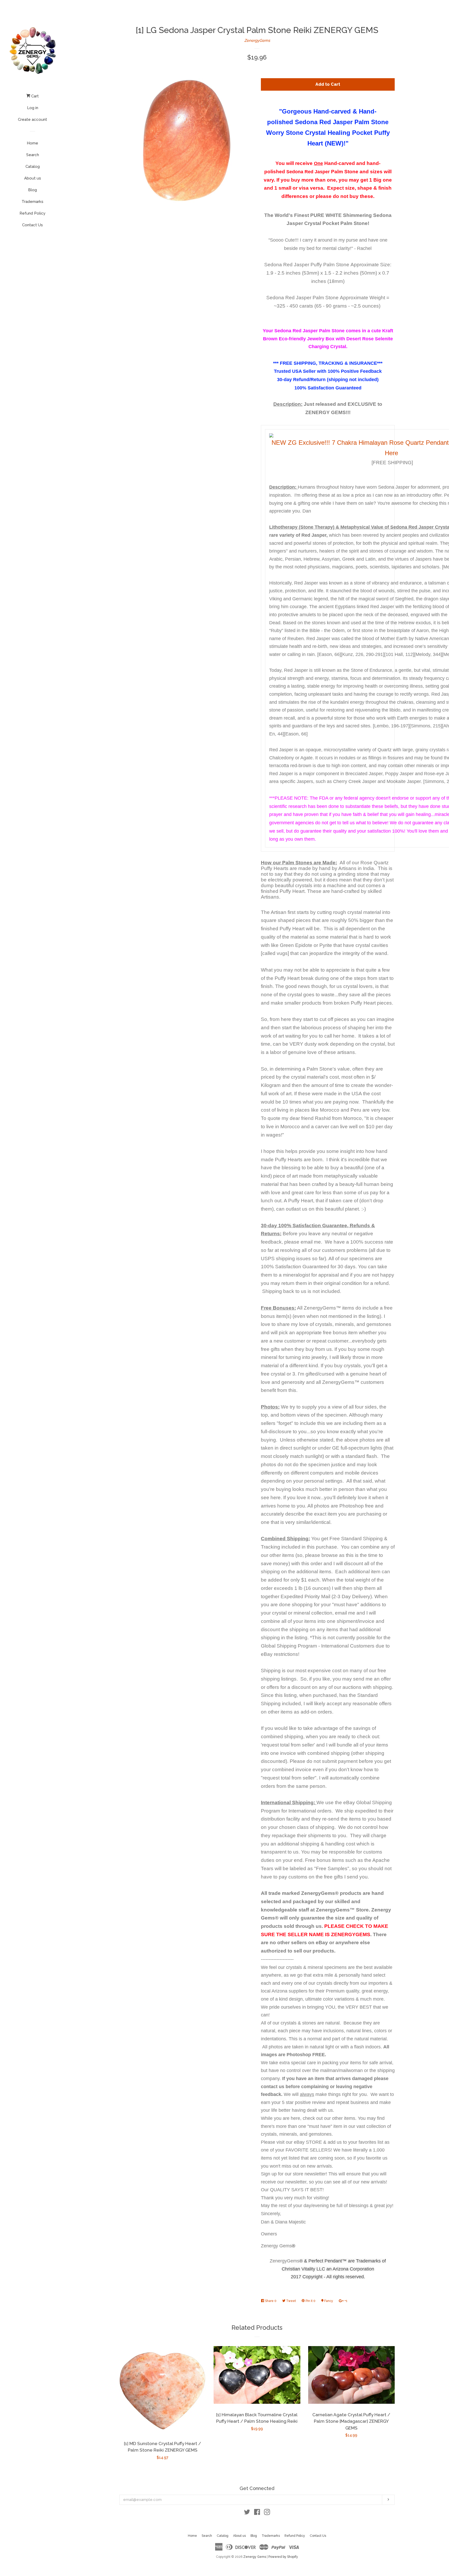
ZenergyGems (257, 41)
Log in (33, 108)
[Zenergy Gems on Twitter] (247, 2513)
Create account (32, 119)
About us (33, 178)
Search (33, 155)
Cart (34, 96)
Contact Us (32, 225)
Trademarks (32, 202)
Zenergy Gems (255, 2557)
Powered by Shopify (283, 2557)
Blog (32, 190)
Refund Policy (32, 213)
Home (32, 143)
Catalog (33, 167)
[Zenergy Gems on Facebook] (257, 2513)
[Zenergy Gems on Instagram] (267, 2513)
